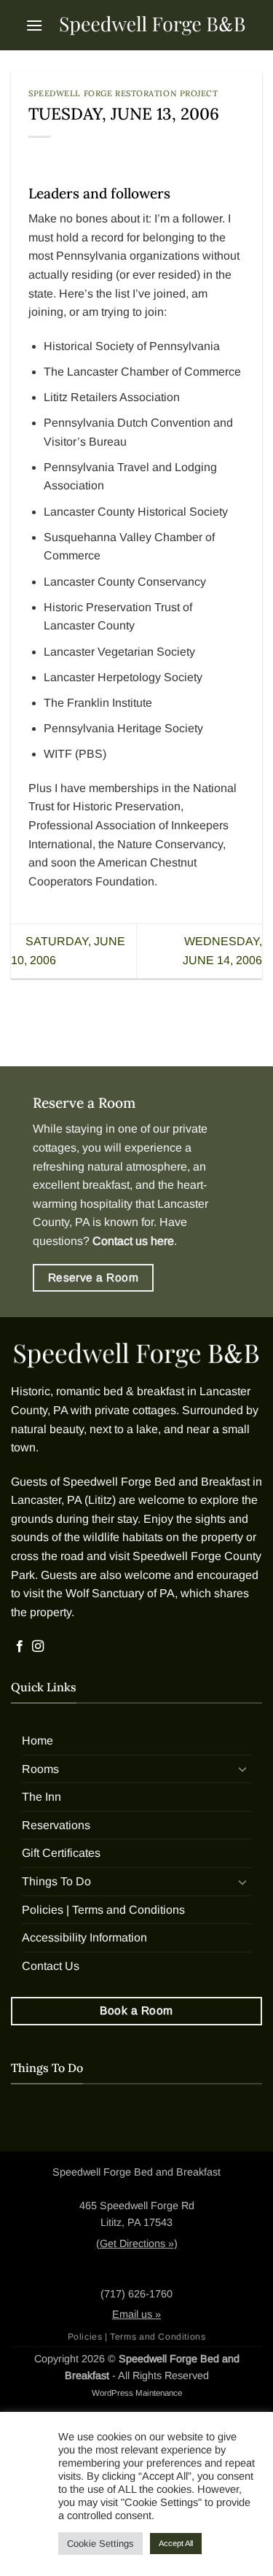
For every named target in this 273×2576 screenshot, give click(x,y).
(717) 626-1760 (136, 2294)
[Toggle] (242, 1769)
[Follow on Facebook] (20, 1647)
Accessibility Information (84, 1937)
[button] (34, 25)
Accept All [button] (176, 2543)
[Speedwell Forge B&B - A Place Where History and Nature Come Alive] (153, 25)
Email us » (136, 2314)
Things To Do (56, 1881)
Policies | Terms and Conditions (103, 1910)
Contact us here (133, 1241)
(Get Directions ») (137, 2243)
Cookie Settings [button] (100, 2544)
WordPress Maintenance (137, 2393)
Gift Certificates (61, 1853)
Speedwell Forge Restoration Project (123, 93)
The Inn (41, 1797)
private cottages (135, 1410)
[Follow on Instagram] (38, 1647)
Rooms (40, 1769)
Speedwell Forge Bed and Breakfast (156, 1482)
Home (37, 1741)
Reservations (56, 1825)
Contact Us (51, 1966)
